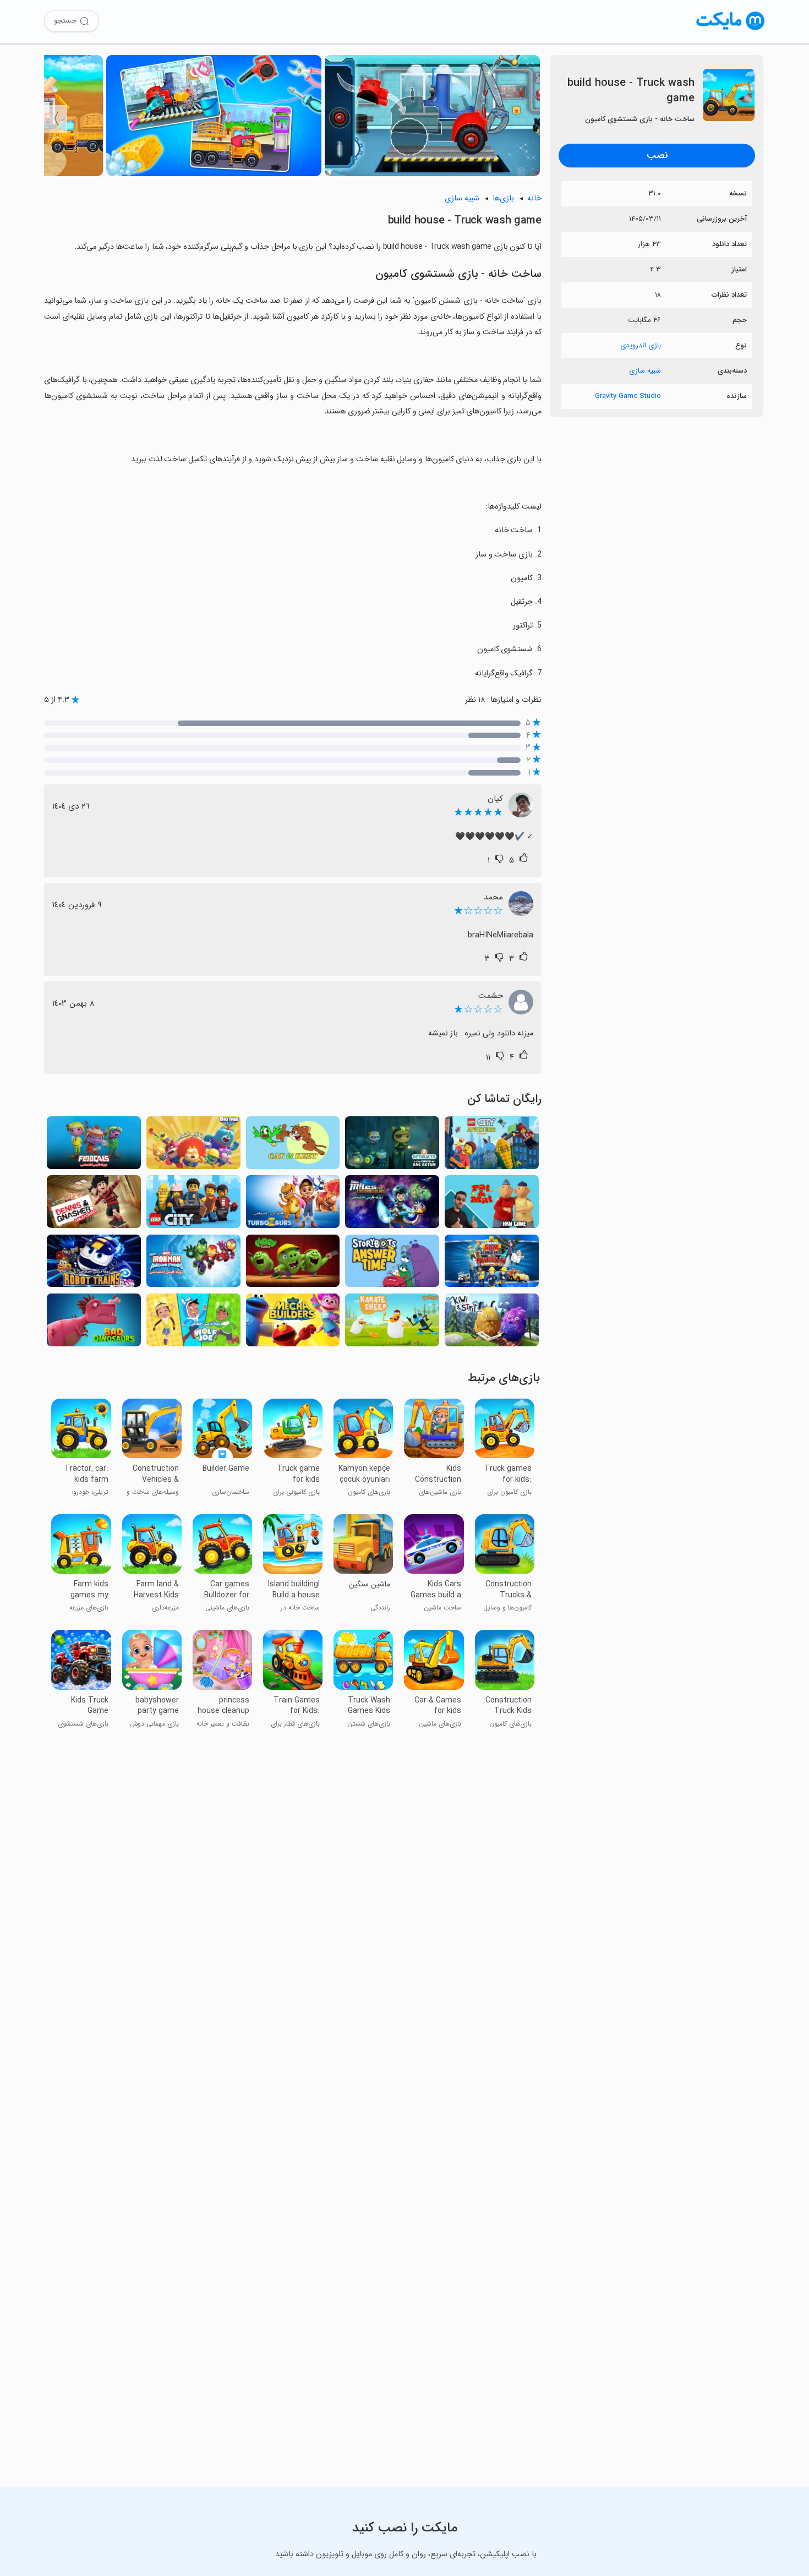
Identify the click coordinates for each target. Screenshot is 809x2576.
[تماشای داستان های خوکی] (293, 1264)
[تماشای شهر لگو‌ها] (193, 1205)
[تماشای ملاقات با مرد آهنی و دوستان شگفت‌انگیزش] (193, 1264)
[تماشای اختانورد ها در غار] (392, 1146)
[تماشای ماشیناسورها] (293, 1205)
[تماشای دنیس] (94, 1205)
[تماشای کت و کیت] (293, 1146)
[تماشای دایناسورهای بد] (94, 1323)
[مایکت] (731, 30)
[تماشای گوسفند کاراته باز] (392, 1323)
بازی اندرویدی (641, 345)
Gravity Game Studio (628, 396)
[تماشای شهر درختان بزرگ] (193, 1146)
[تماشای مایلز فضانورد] (392, 1205)
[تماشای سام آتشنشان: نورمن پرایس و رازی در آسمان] (492, 1264)
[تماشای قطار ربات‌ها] (94, 1264)
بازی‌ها (503, 198)
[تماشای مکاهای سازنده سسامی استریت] (293, 1323)
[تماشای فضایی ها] (94, 1146)
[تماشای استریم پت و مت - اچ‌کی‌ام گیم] (492, 1205)
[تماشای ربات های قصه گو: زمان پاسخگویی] (392, 1264)
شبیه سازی (645, 371)
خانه (534, 198)
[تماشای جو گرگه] (193, 1323)
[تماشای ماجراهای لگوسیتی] (492, 1146)
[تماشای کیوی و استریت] (492, 1323)
